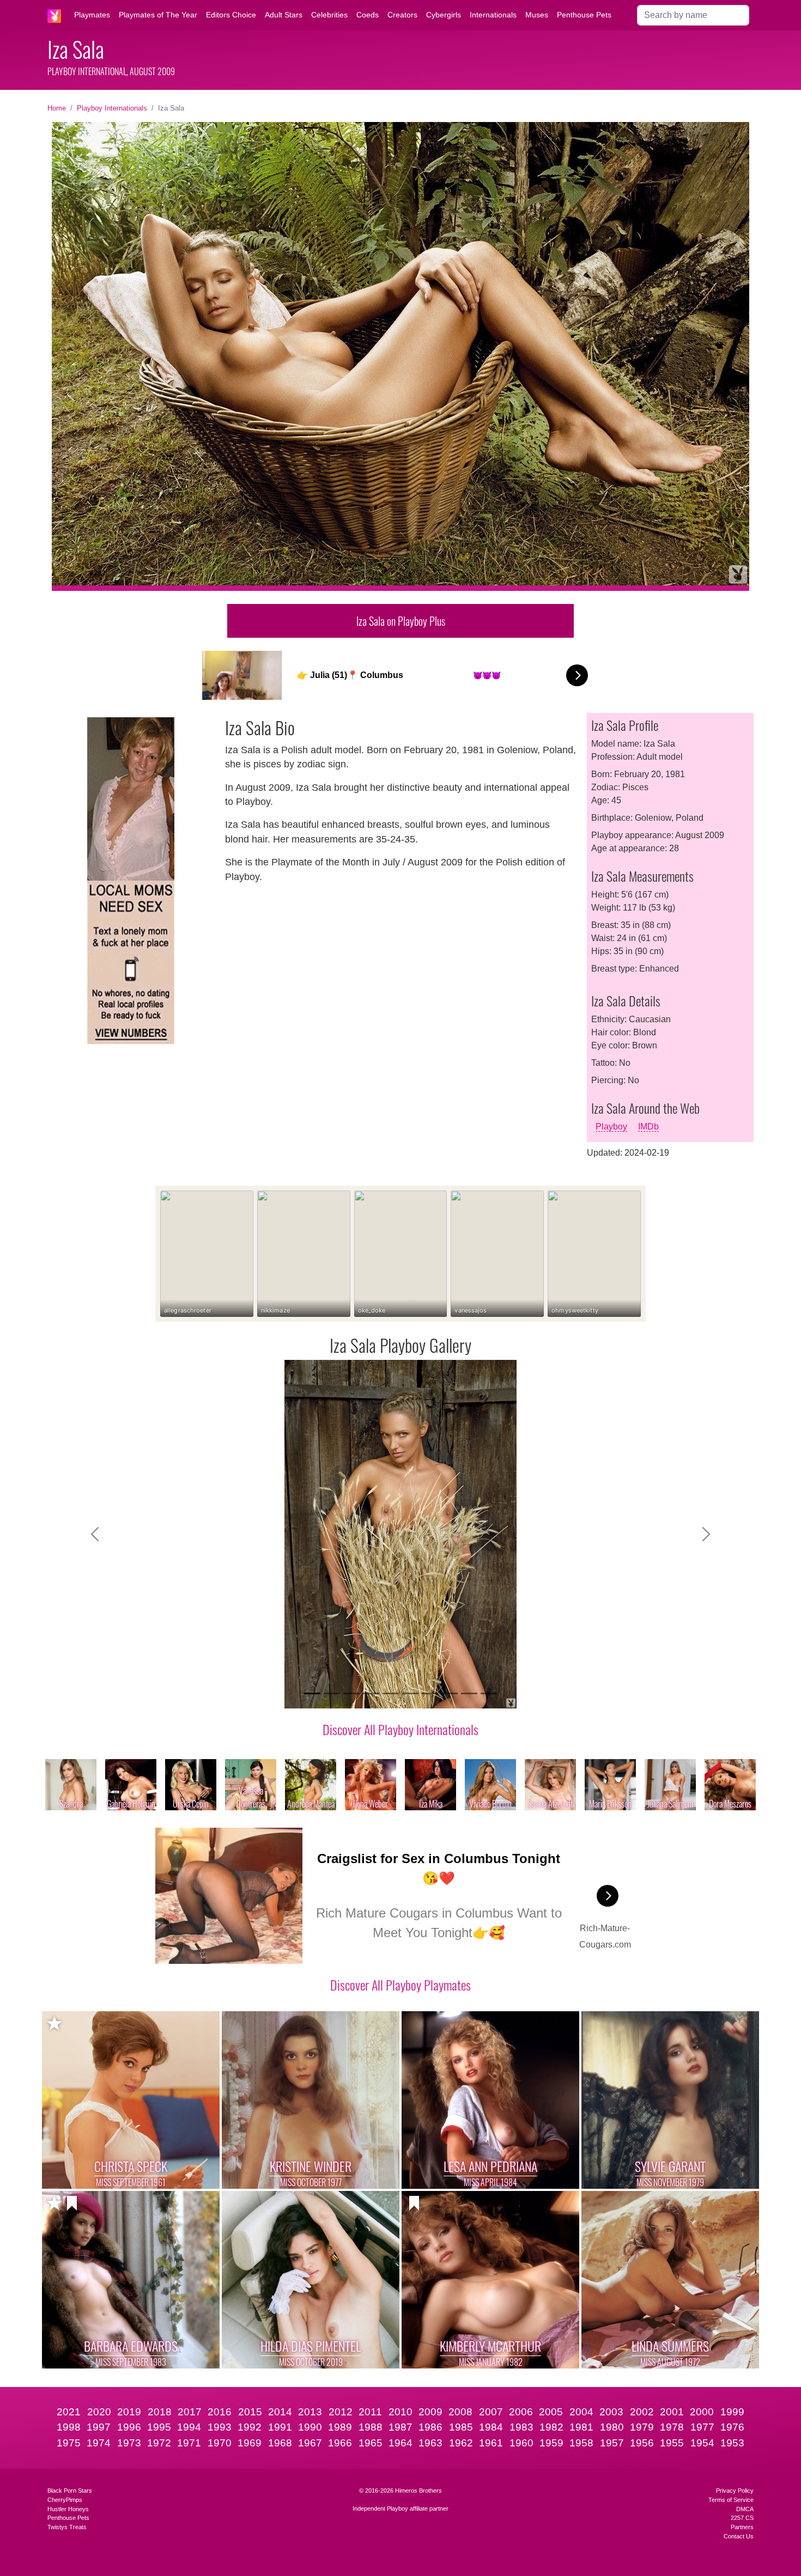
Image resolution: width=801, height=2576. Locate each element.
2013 (310, 2412)
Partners (742, 2527)
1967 (310, 2443)
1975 (69, 2443)
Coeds (368, 15)
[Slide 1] (312, 1693)
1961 (491, 2443)
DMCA (745, 2509)
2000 (702, 2412)
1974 (99, 2443)
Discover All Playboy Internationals (400, 1729)
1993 (220, 2427)
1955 (672, 2443)
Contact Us (739, 2536)
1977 (702, 2427)
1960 (521, 2443)
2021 (69, 2412)
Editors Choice (231, 15)
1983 (521, 2427)
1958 (581, 2443)
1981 (581, 2427)
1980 (612, 2427)
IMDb (648, 1127)
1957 (612, 2443)
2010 (400, 2412)
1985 (461, 2427)
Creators (402, 15)
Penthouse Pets (584, 15)
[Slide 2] (332, 1693)
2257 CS (742, 2518)
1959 (551, 2443)
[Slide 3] (351, 1693)
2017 (190, 2412)
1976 (732, 2427)
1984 (491, 2427)
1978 (672, 2427)
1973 (129, 2443)
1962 (461, 2443)
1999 (732, 2412)
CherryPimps (65, 2500)
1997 (99, 2427)
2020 (99, 2412)
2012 (341, 2412)
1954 (702, 2443)
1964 (400, 2443)
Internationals (493, 15)
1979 (642, 2427)
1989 (340, 2427)
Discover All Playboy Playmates (400, 1985)
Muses (537, 15)
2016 (220, 2412)
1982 (551, 2427)
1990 (310, 2427)
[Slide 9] (469, 1693)
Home (57, 108)
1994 (189, 2427)
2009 (430, 2412)
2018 (160, 2412)
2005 (551, 2412)
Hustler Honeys (68, 2509)
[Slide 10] (489, 1693)
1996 (129, 2427)
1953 (732, 2443)
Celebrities (329, 15)
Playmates (92, 15)
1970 (220, 2443)
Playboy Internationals (112, 108)
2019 (129, 2412)
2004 (581, 2412)
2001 (672, 2412)
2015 (250, 2412)
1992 (250, 2427)
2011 (370, 2412)
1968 (280, 2443)
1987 (400, 2427)
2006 (521, 2412)
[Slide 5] (391, 1693)
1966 (340, 2443)
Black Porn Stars (70, 2490)
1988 (371, 2427)
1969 (250, 2443)
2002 (642, 2412)
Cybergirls (444, 15)
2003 (611, 2412)
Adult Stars (284, 15)
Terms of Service (731, 2500)
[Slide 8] (450, 1693)
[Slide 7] (430, 1693)
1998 (69, 2427)
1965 (371, 2443)
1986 (430, 2427)
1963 (430, 2443)
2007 (491, 2412)
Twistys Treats (67, 2527)
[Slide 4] (371, 1693)
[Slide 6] (410, 1693)
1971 (189, 2443)
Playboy (611, 1127)
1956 (642, 2443)
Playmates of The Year (158, 15)
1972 (159, 2443)
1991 (280, 2427)
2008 (460, 2412)
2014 (280, 2412)
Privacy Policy (735, 2490)
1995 (159, 2427)
